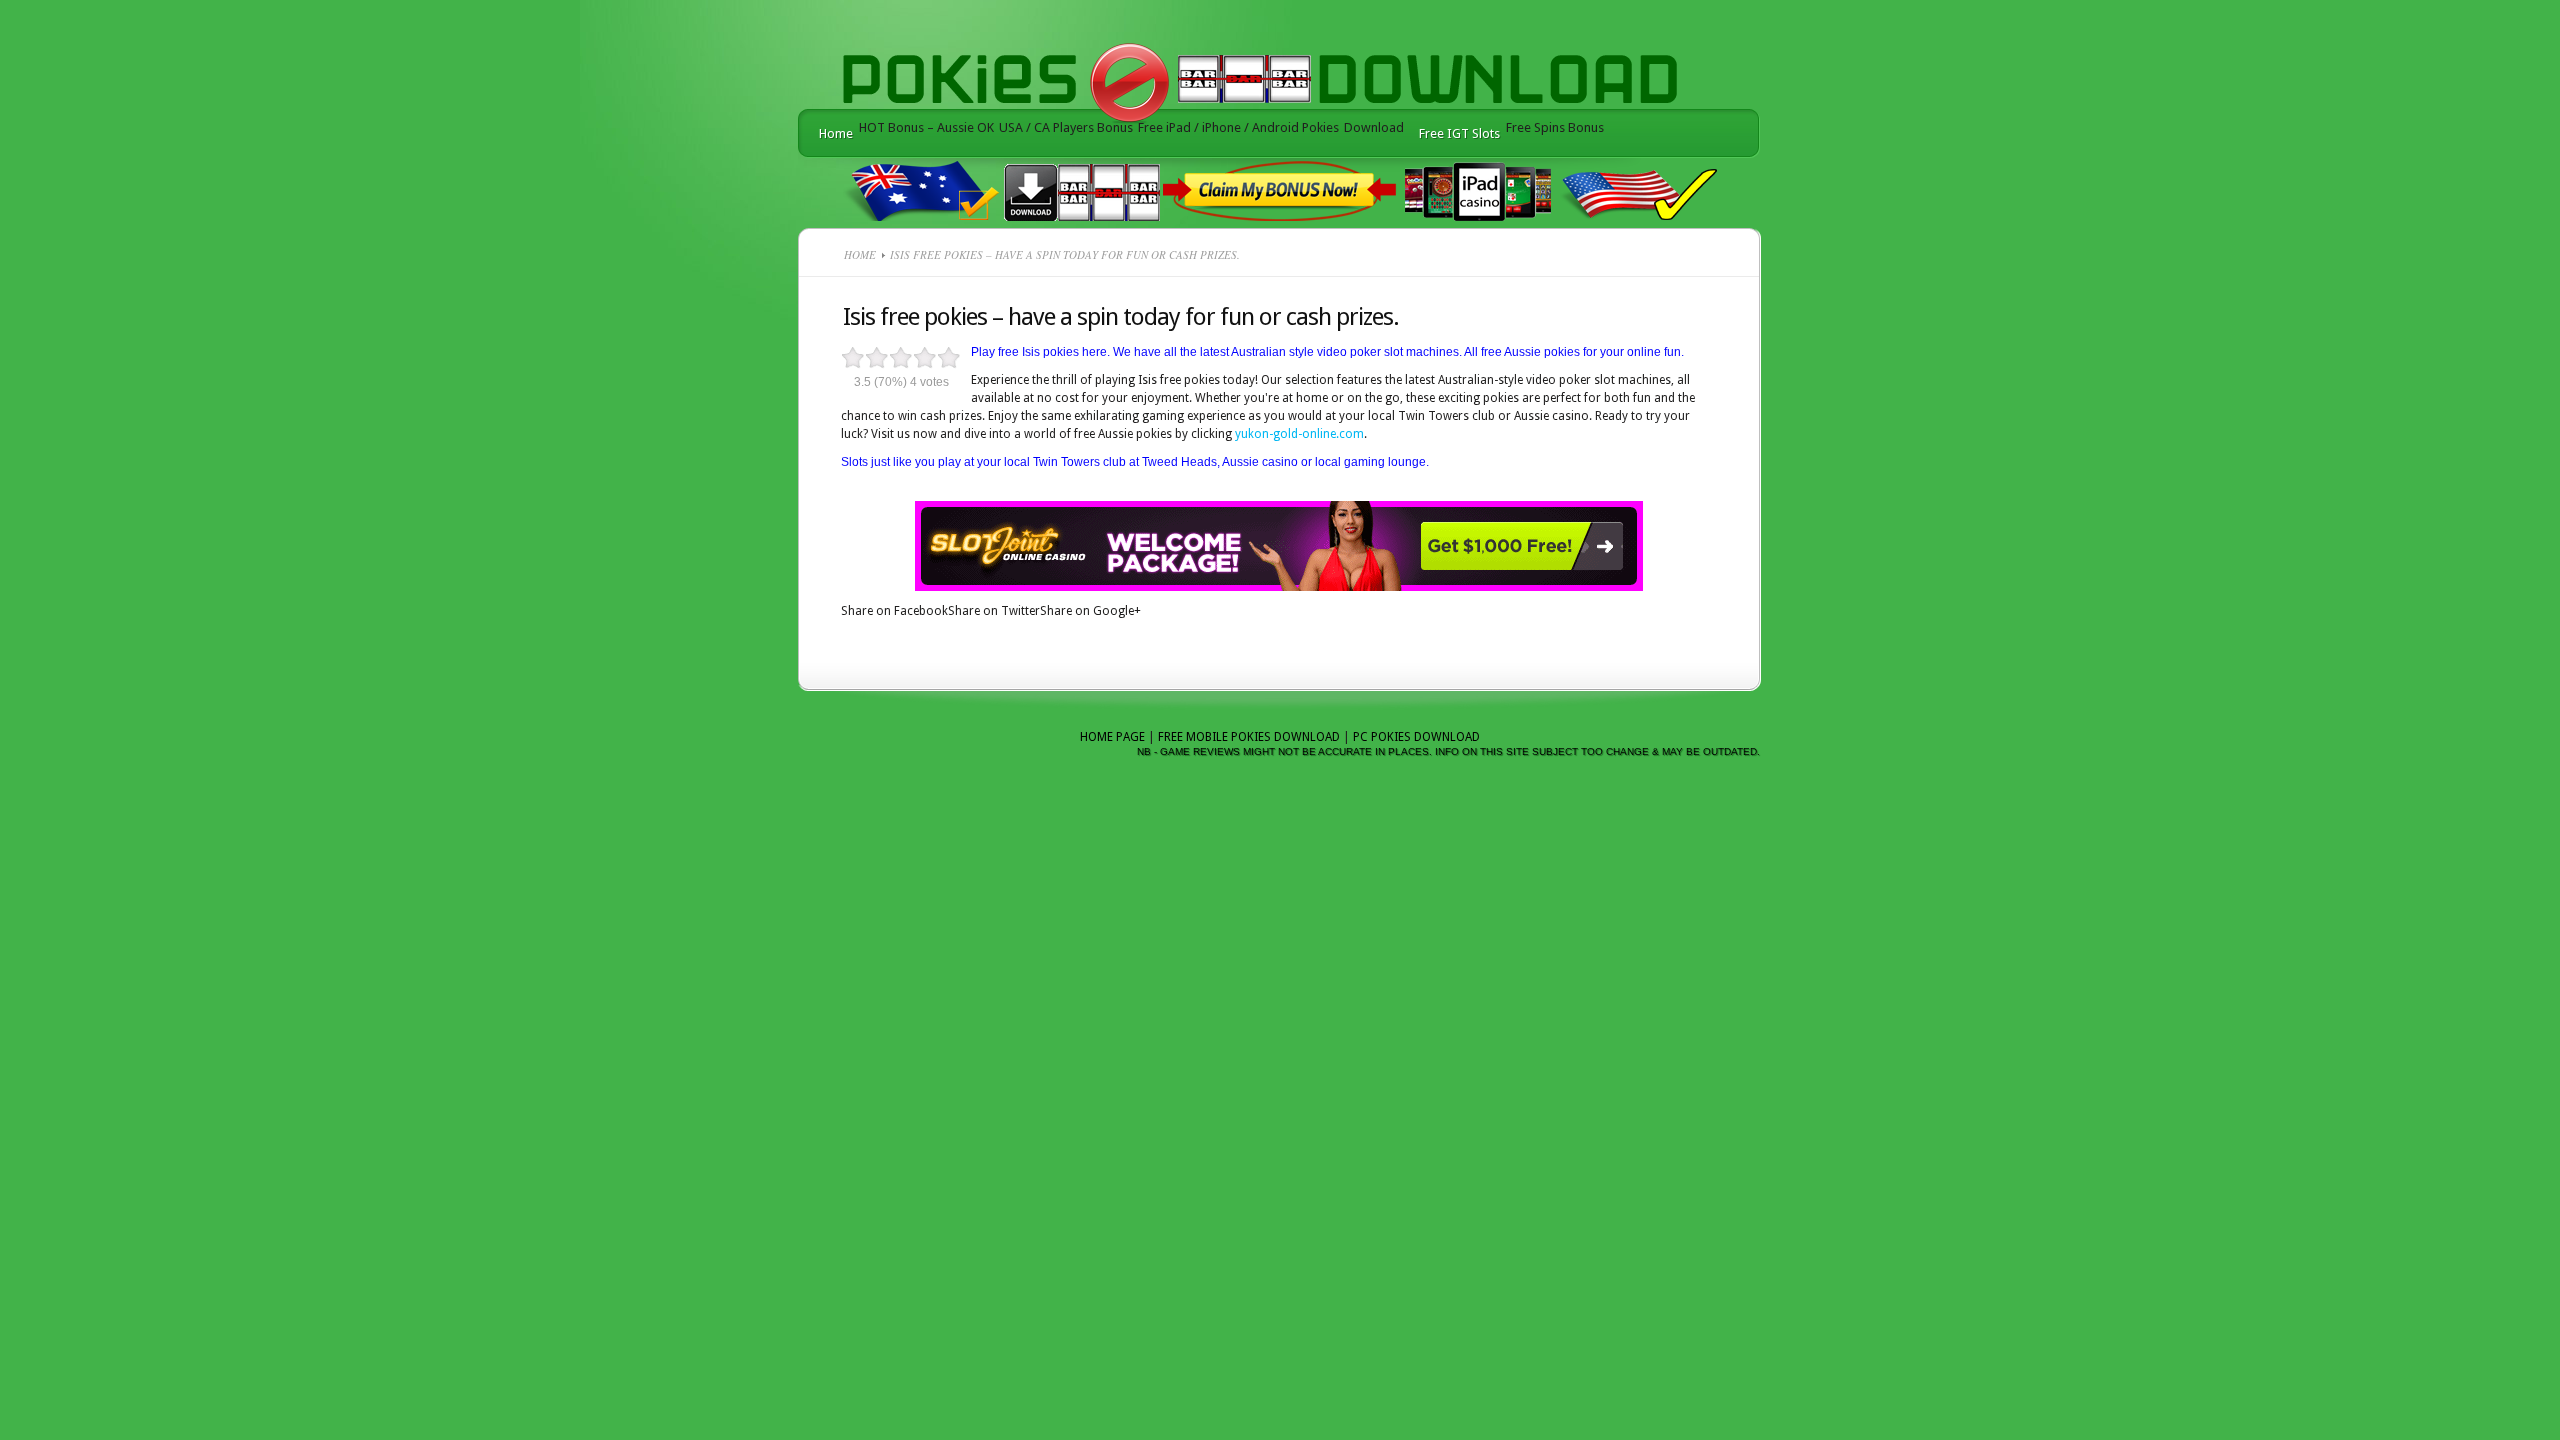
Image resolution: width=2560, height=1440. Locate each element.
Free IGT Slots (1459, 133)
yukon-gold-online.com (1299, 434)
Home (836, 133)
